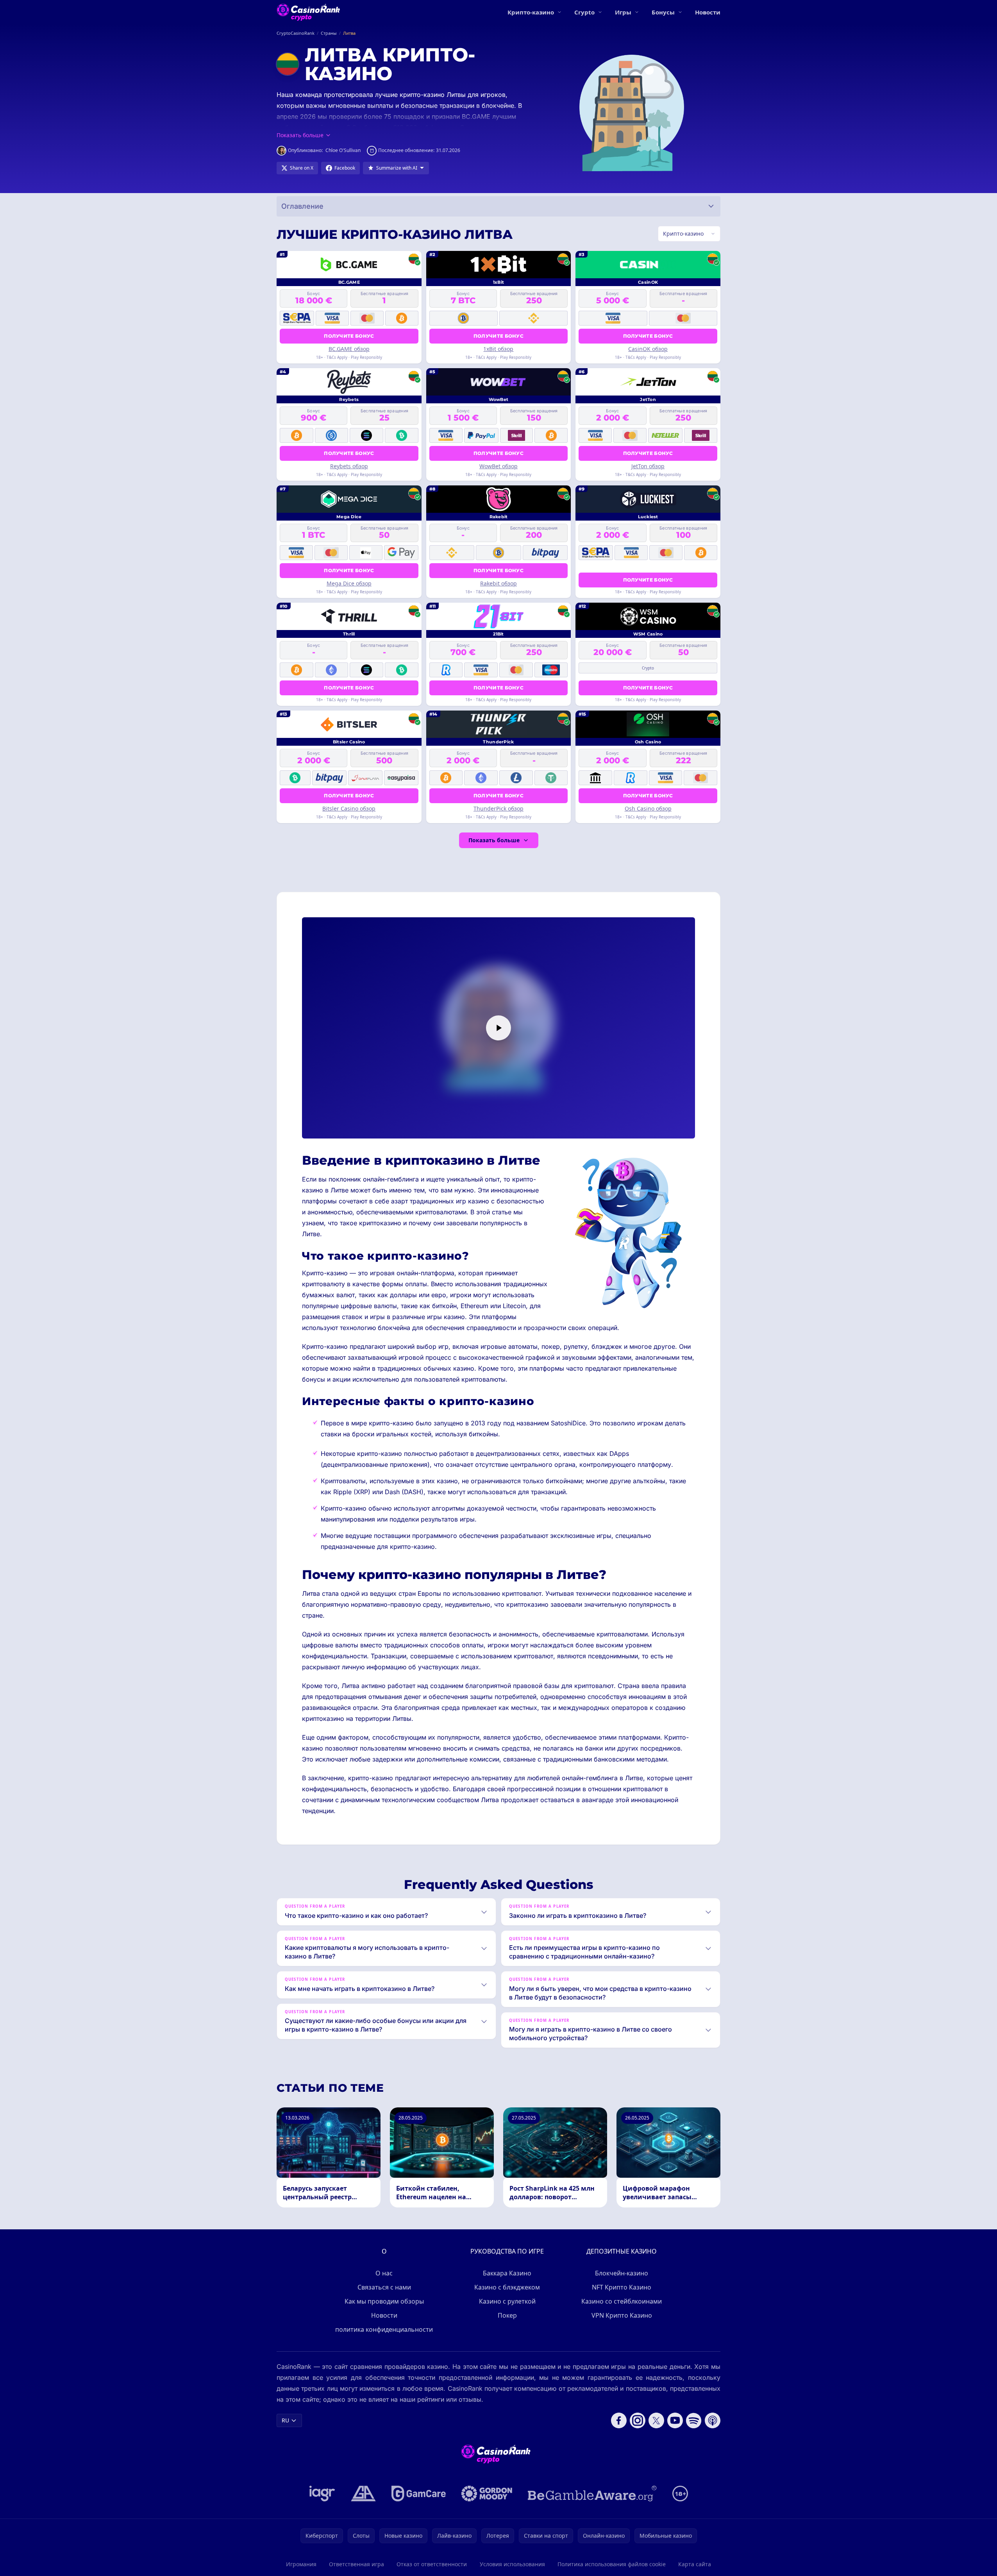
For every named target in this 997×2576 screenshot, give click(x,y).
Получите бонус (349, 336)
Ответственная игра (356, 2564)
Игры (623, 12)
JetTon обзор (648, 466)
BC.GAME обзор (349, 349)
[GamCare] (419, 2494)
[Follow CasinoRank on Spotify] (694, 2420)
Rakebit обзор (499, 583)
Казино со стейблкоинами (622, 2301)
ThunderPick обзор (499, 808)
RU (285, 2420)
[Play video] (499, 1028)
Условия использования (512, 2564)
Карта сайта (695, 2564)
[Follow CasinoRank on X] (656, 2420)
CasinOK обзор (648, 349)
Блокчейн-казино (622, 2273)
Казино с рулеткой (507, 2301)
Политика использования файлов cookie (612, 2564)
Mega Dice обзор (349, 583)
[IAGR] (322, 2494)
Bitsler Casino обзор (349, 808)
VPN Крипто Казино (622, 2315)
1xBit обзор (498, 349)
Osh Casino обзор (648, 808)
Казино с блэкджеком (507, 2287)
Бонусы (663, 12)
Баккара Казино (507, 2273)
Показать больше (494, 840)
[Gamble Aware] (592, 2494)
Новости (708, 12)
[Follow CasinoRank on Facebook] (619, 2420)
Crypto (584, 12)
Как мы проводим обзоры (384, 2301)
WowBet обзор (499, 466)
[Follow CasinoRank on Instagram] (638, 2420)
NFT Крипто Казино (622, 2287)
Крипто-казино (531, 12)
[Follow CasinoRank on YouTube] (675, 2420)
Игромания (301, 2564)
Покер (507, 2315)
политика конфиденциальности (384, 2329)
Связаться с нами (384, 2287)
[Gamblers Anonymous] (363, 2494)
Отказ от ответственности (432, 2564)
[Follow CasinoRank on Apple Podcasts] (713, 2420)
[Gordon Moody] (487, 2494)
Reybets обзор (349, 466)
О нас (384, 2273)
